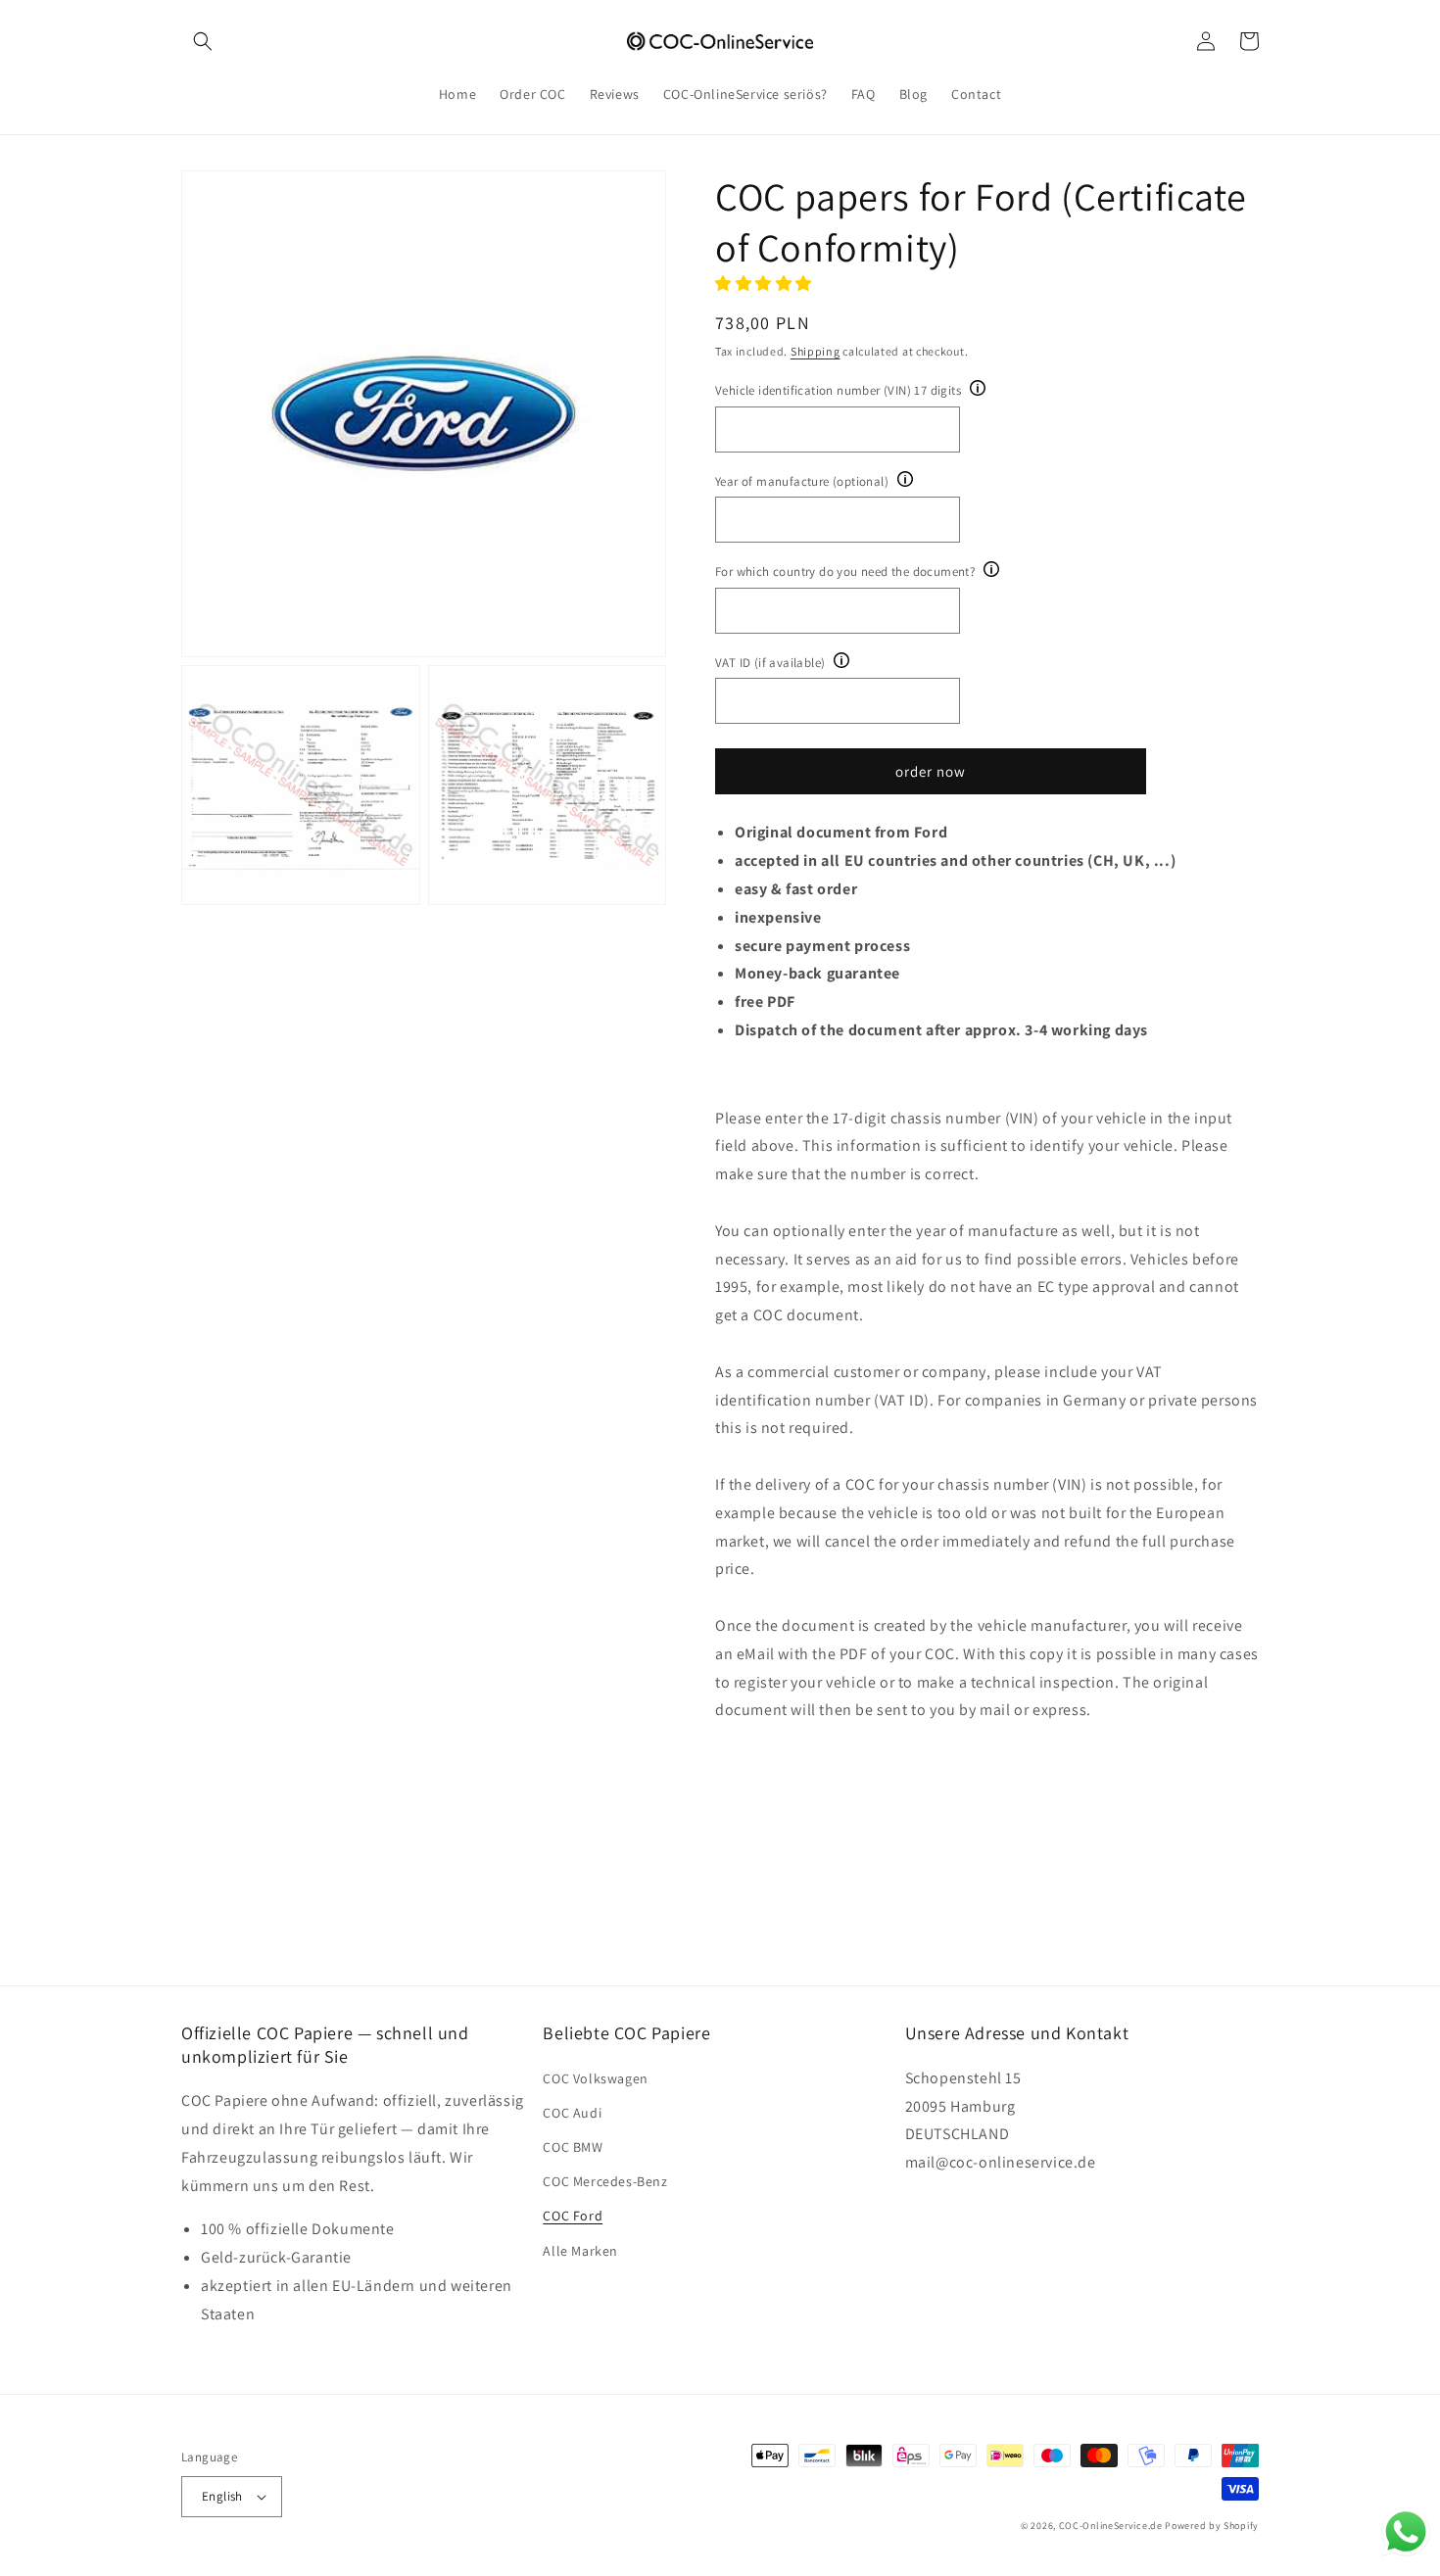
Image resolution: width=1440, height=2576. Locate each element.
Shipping (816, 351)
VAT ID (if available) (770, 663)
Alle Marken (580, 2251)
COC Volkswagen (595, 2078)
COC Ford (573, 2216)
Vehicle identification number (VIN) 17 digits (838, 390)
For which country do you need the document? (845, 572)
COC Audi (572, 2113)
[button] (203, 41)
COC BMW (573, 2147)
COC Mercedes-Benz (605, 2181)
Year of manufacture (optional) (802, 481)
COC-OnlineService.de (1111, 2526)
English (222, 2496)
